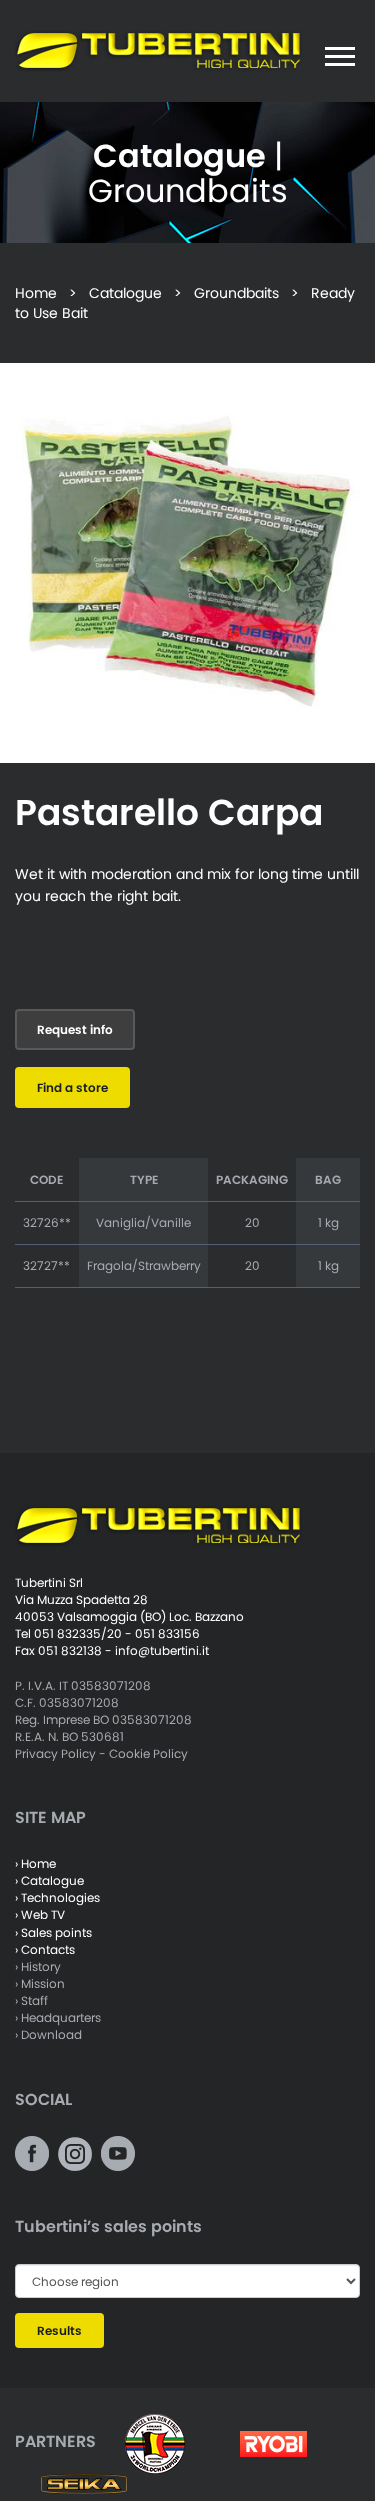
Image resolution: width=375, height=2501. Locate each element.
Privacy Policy (55, 1753)
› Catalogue (49, 1880)
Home (36, 293)
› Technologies (57, 1897)
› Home (35, 1863)
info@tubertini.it (162, 1650)
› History (38, 1966)
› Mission (40, 1983)
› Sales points (53, 1932)
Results (59, 2330)
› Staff (31, 2000)
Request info (75, 1029)
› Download (48, 2034)
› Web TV (40, 1914)
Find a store (72, 1087)
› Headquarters (58, 2017)
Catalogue (125, 293)
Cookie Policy (148, 1753)
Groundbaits (236, 293)
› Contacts (45, 1949)
